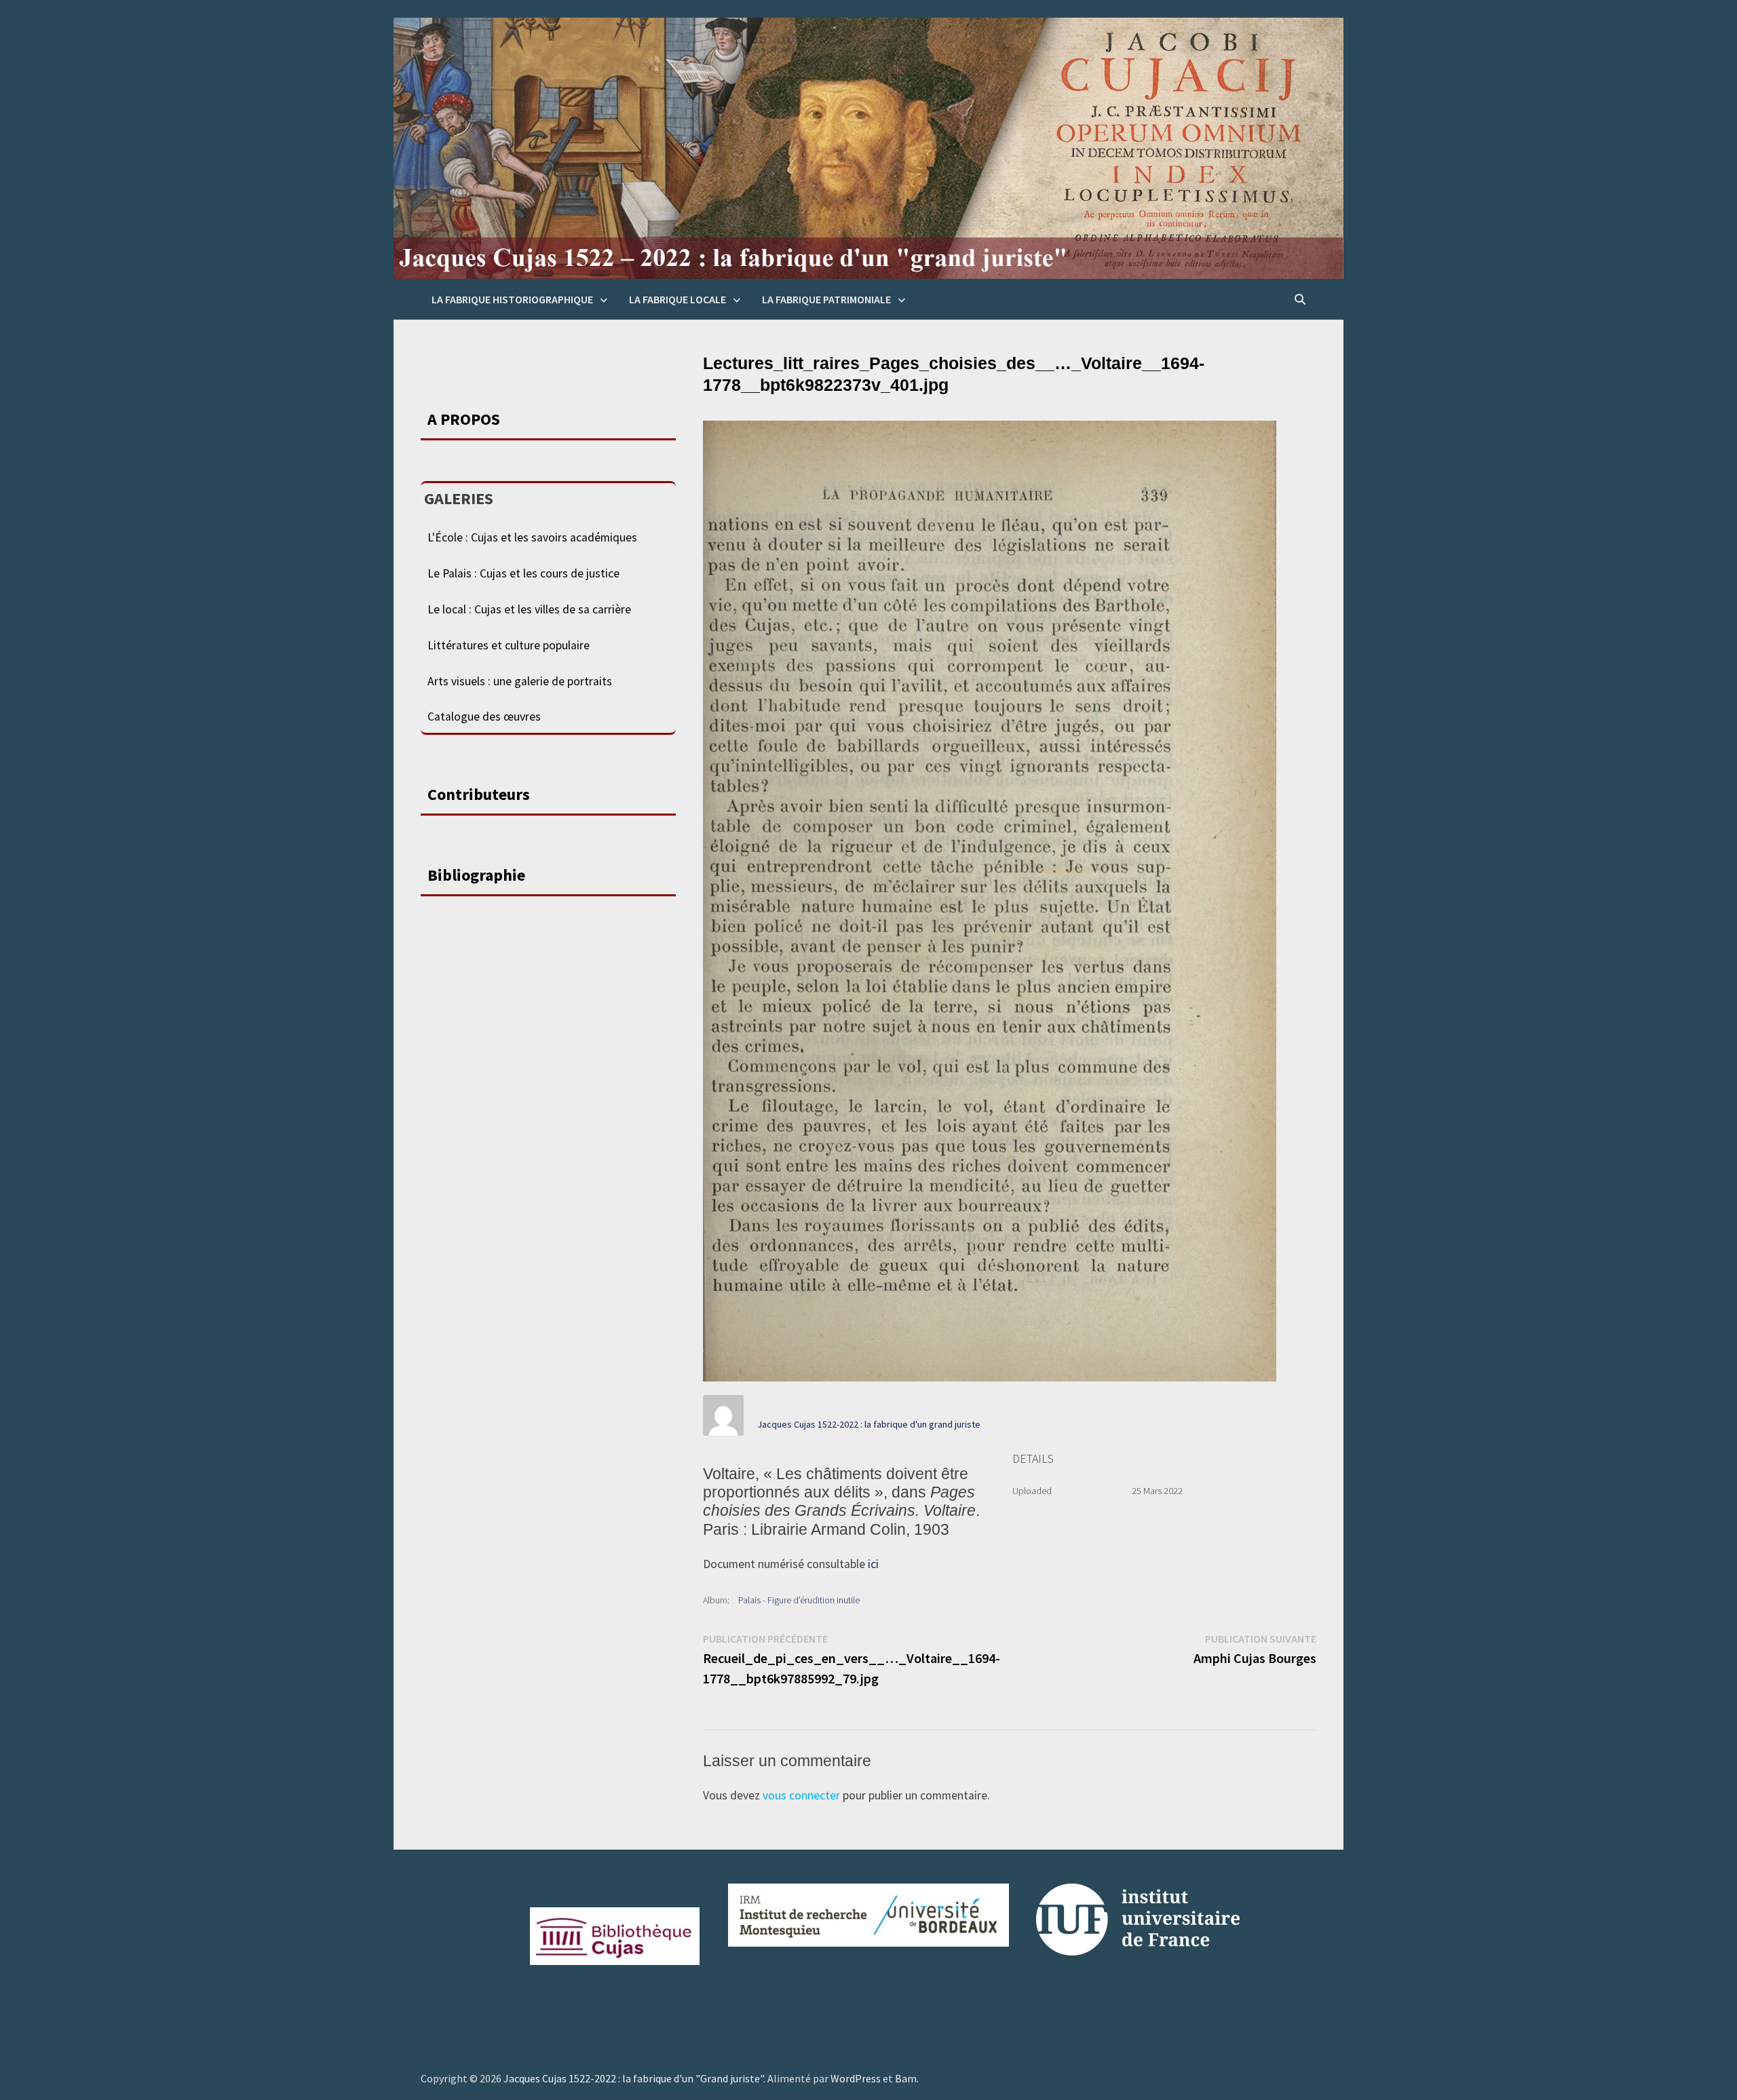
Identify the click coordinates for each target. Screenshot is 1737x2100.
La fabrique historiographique (512, 299)
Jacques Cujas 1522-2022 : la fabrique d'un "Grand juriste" (633, 2078)
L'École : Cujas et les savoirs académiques (532, 537)
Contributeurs (479, 794)
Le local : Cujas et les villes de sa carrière (529, 609)
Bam (906, 2078)
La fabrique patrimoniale (826, 299)
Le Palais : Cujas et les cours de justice (523, 573)
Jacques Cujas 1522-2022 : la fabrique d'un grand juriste (869, 1424)
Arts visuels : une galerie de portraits (520, 681)
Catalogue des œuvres (484, 717)
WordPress (856, 2078)
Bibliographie (476, 875)
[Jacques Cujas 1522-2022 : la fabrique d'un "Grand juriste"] (868, 147)
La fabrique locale (677, 299)
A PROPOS (464, 419)
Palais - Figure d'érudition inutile (799, 1600)
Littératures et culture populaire (509, 645)
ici (873, 1564)
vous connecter (801, 1795)
